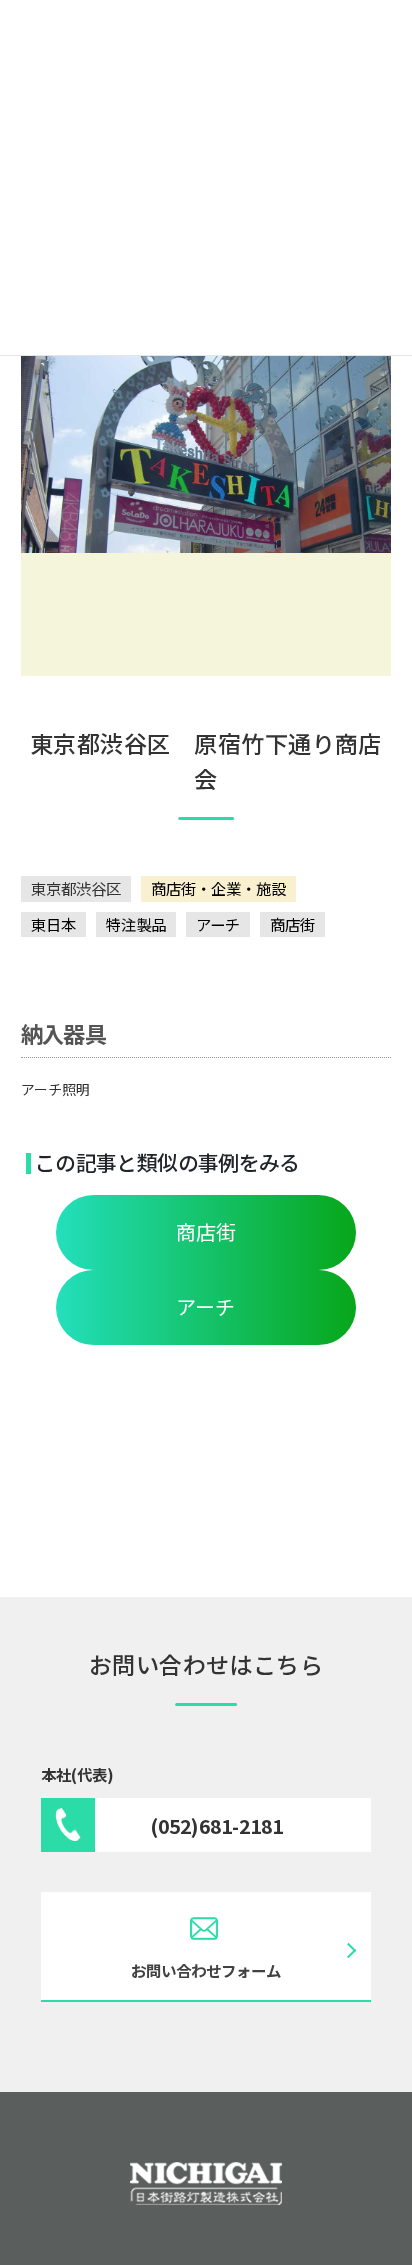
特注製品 (136, 924)
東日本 (53, 924)
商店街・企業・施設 (218, 888)
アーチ (218, 924)
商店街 (292, 924)
